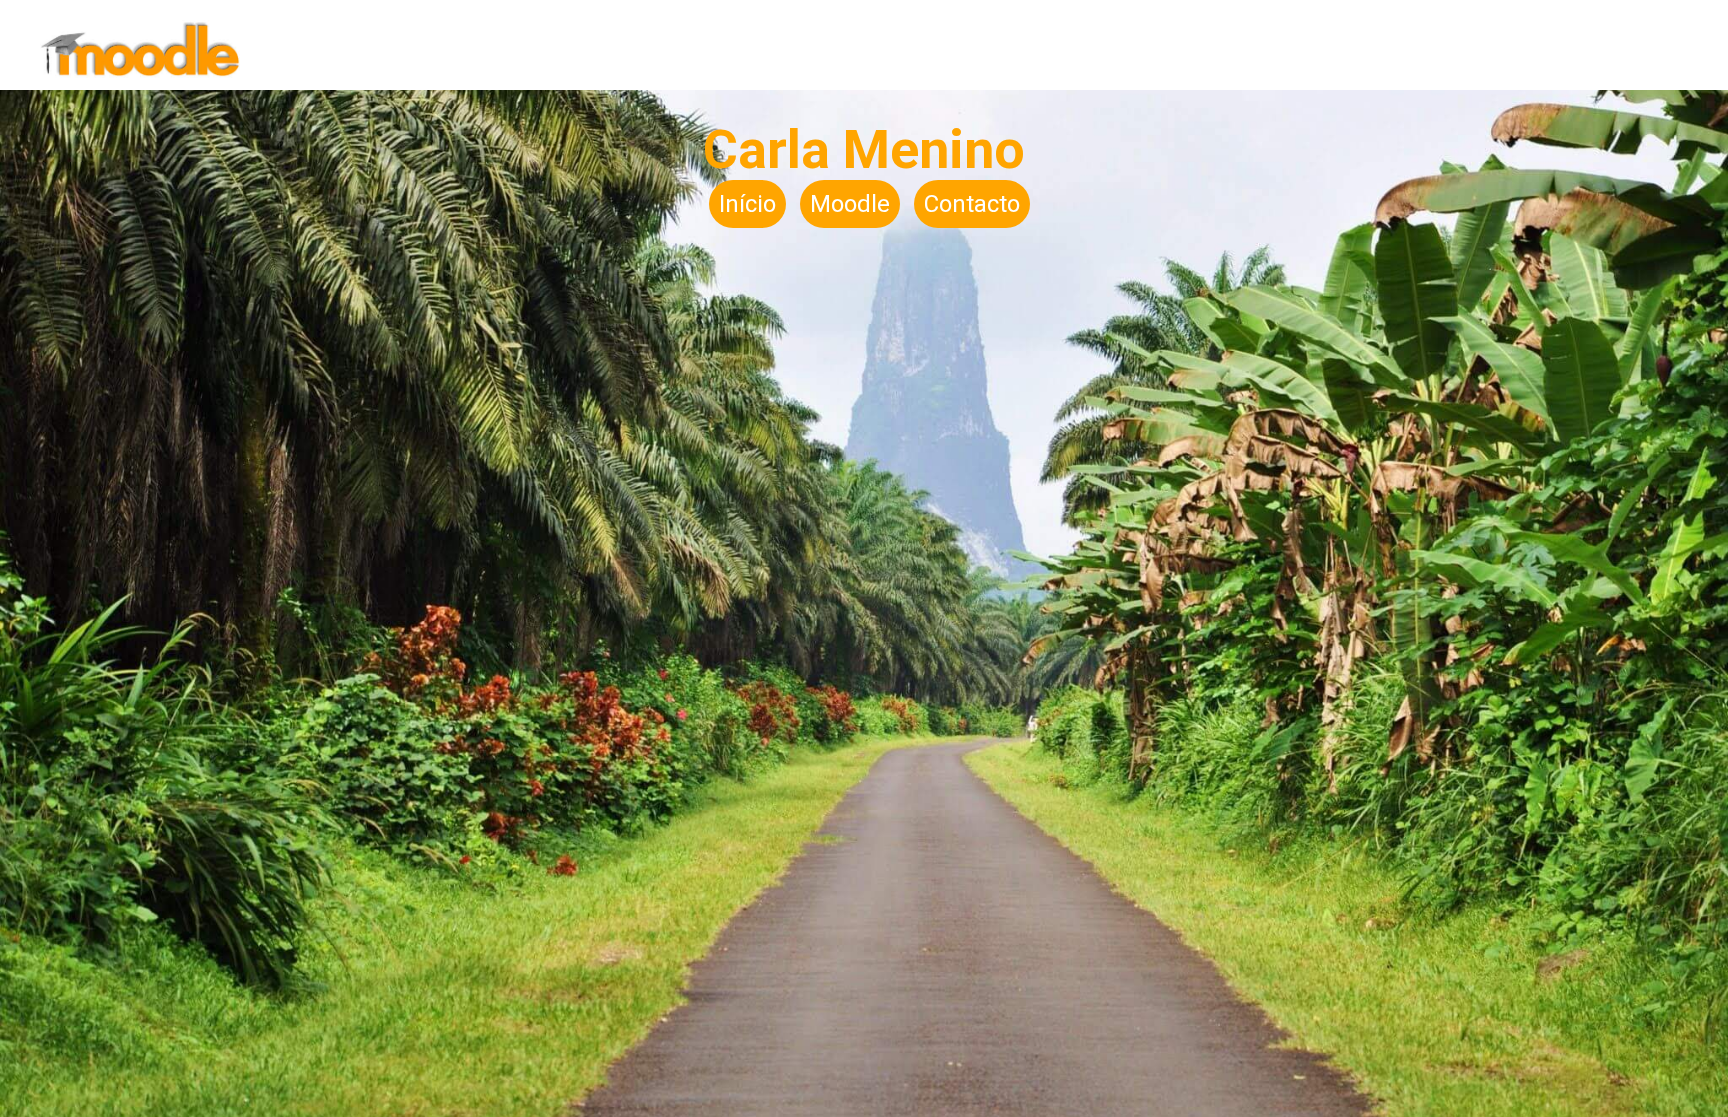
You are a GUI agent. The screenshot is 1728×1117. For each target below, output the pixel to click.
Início (747, 204)
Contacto (972, 204)
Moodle (850, 204)
